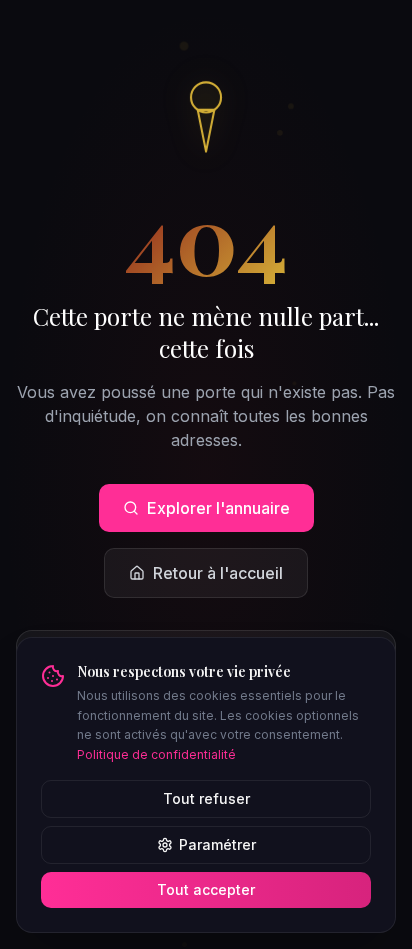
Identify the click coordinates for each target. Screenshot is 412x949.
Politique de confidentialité (156, 754)
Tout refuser (206, 798)
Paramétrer (217, 844)
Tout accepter (206, 889)
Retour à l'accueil (218, 573)
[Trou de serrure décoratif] (206, 114)
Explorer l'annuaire (218, 508)
